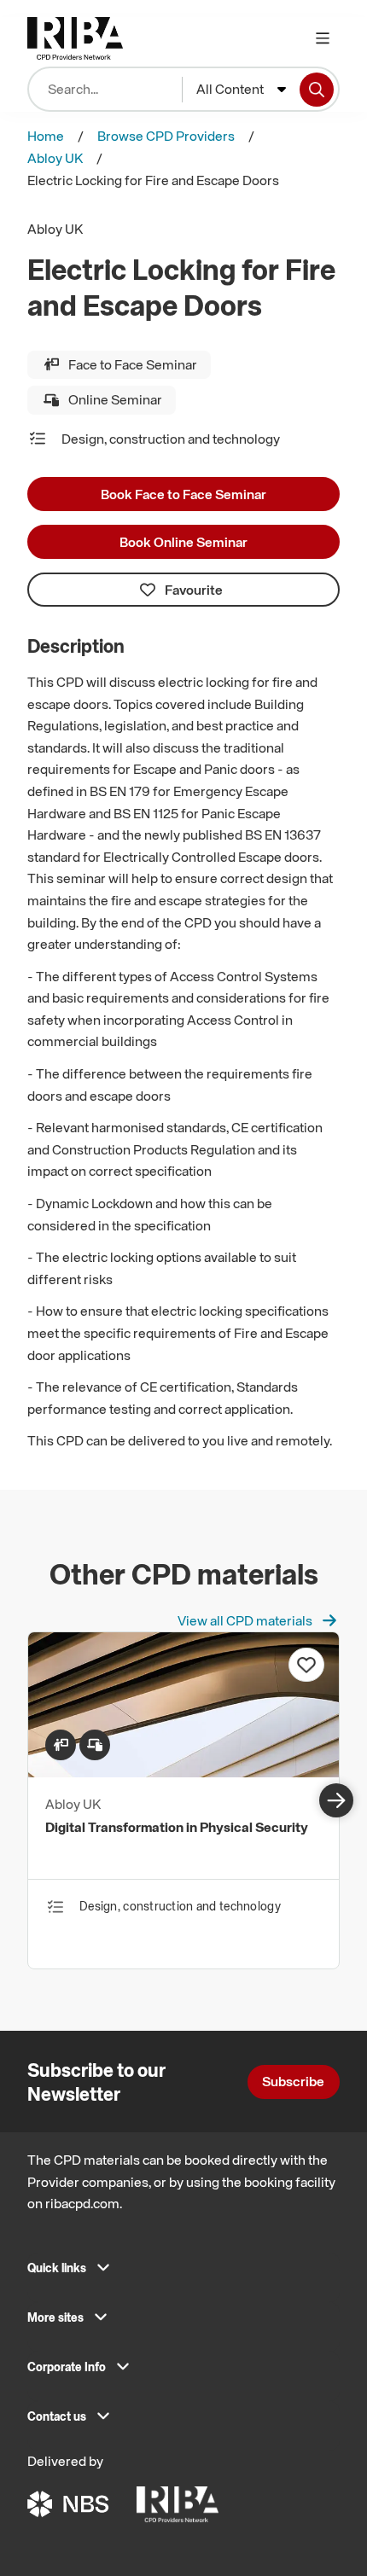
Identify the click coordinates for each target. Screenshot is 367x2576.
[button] (183, 2273)
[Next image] (336, 1800)
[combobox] (241, 90)
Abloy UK (55, 158)
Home (46, 136)
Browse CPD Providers (166, 136)
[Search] (317, 90)
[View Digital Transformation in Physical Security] (183, 1772)
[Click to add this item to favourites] (306, 1665)
